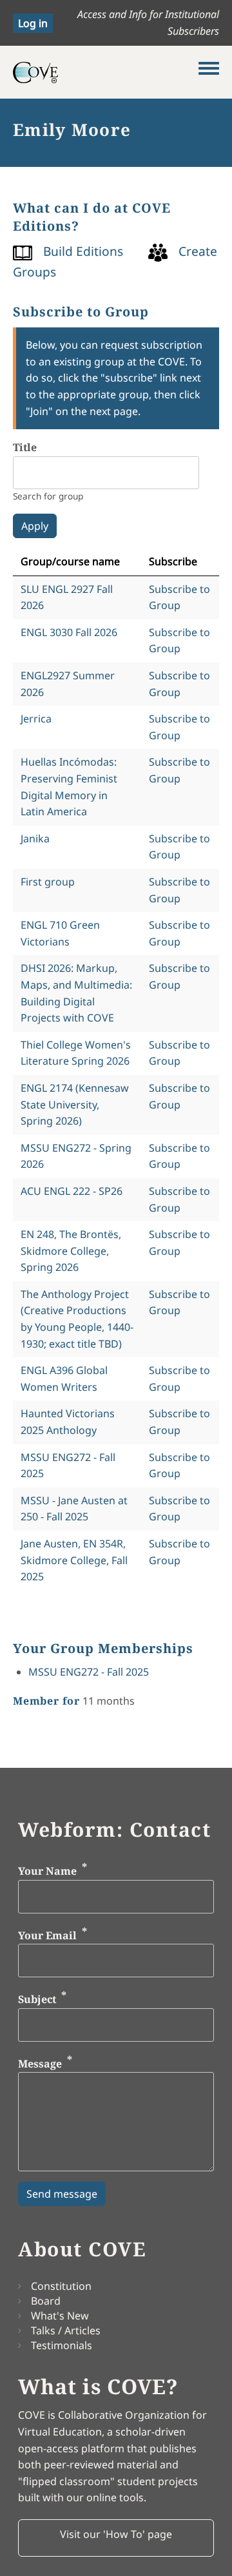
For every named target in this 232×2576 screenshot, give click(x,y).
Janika (35, 838)
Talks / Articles (66, 2330)
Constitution (61, 2286)
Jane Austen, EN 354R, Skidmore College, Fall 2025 (74, 1560)
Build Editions (83, 251)
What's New (60, 2316)
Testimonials (62, 2345)
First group (48, 882)
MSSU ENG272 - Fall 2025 (89, 1672)
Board (46, 2301)
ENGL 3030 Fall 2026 (69, 632)
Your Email (47, 1935)
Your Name (47, 1871)
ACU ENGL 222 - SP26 (72, 1191)
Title (25, 447)
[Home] (106, 72)
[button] (116, 2538)
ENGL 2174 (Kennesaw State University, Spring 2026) (75, 1104)
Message (40, 2064)
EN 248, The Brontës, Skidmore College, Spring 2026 (71, 1251)
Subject (37, 1999)
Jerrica (36, 719)
